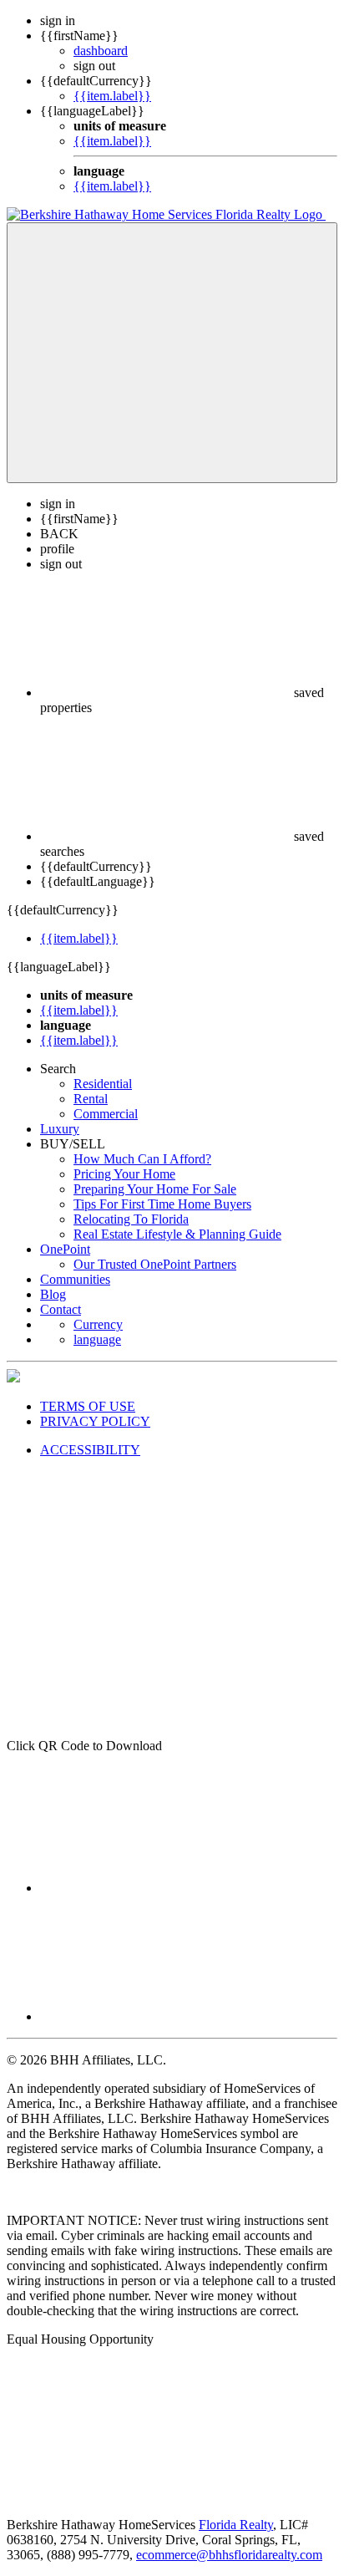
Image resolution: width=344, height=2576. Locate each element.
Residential (103, 1084)
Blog (53, 1294)
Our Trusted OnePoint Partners (155, 1264)
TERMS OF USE (88, 1406)
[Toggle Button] (172, 353)
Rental (91, 1099)
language (97, 1339)
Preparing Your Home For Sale (155, 1189)
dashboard (101, 51)
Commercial (106, 1114)
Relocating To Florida (131, 1219)
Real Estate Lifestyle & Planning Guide (177, 1234)
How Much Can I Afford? (142, 1159)
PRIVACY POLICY (95, 1421)
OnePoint (65, 1249)
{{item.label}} (112, 96)
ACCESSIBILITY (90, 1450)
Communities (75, 1279)
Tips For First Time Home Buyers (162, 1204)
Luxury (60, 1129)
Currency (98, 1324)
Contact (61, 1309)
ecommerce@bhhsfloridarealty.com (229, 2555)
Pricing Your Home (124, 1174)
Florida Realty (236, 2525)
